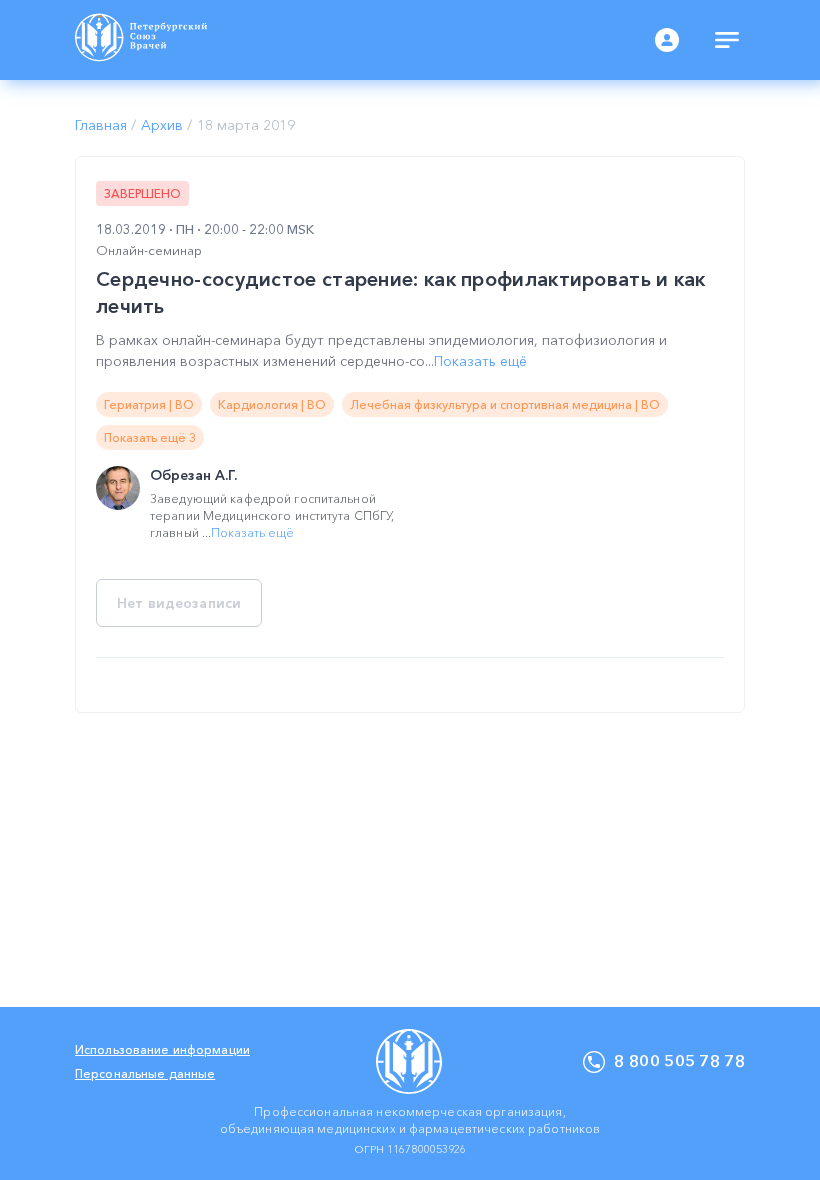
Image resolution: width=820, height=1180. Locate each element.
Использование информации (162, 1049)
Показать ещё (480, 361)
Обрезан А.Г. (193, 475)
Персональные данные (145, 1073)
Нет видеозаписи (179, 603)
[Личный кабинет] (667, 40)
